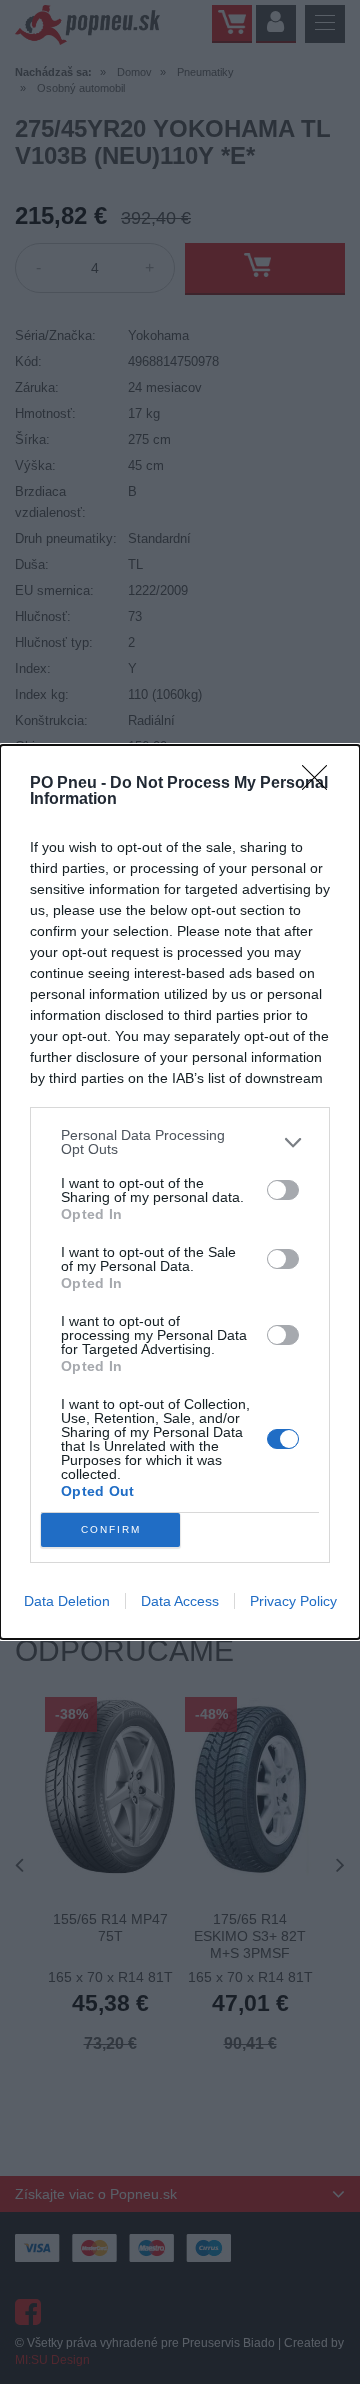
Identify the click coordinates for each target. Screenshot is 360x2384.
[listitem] (180, 1142)
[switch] (283, 1190)
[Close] (321, 784)
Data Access (180, 1601)
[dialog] (180, 1192)
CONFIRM (111, 1529)
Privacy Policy (293, 1601)
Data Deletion (67, 1601)
